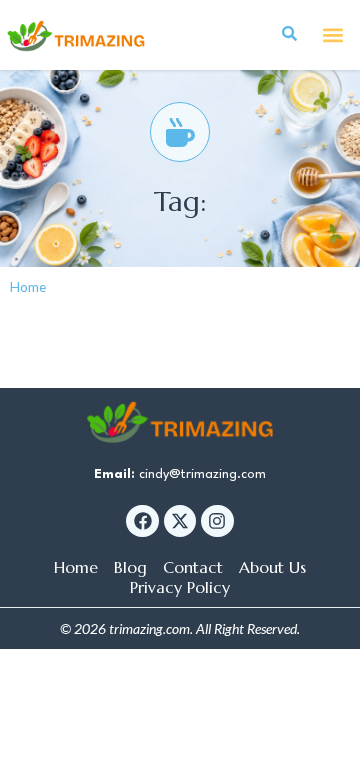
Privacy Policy (180, 587)
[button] (333, 35)
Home (28, 287)
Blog (130, 567)
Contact (193, 567)
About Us (272, 567)
